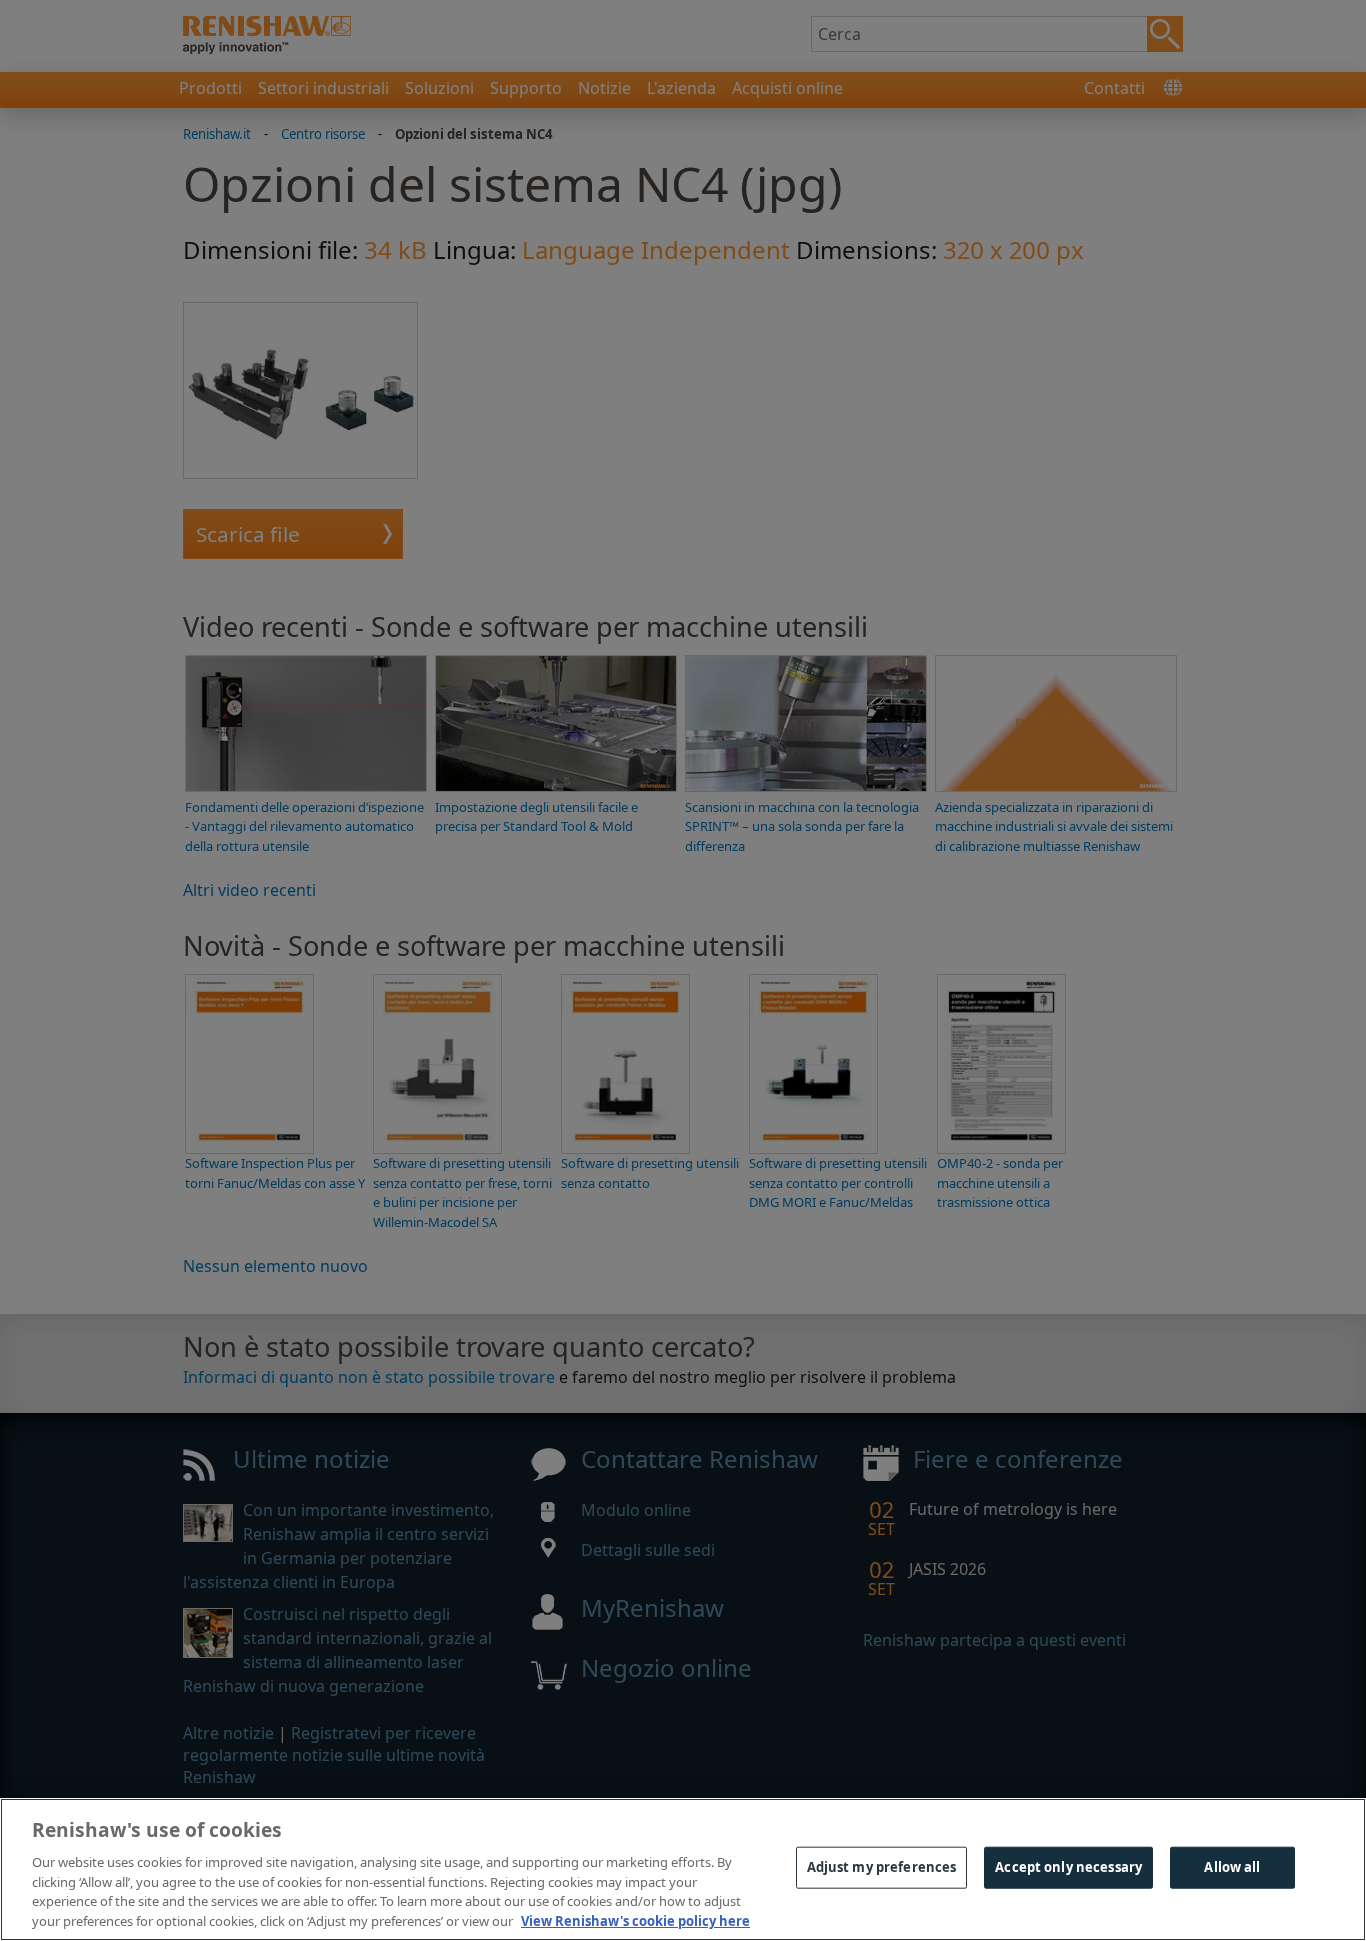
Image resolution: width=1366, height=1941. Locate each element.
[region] (683, 1869)
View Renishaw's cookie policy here (635, 1920)
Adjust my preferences (882, 1867)
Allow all (1232, 1867)
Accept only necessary (1068, 1867)
